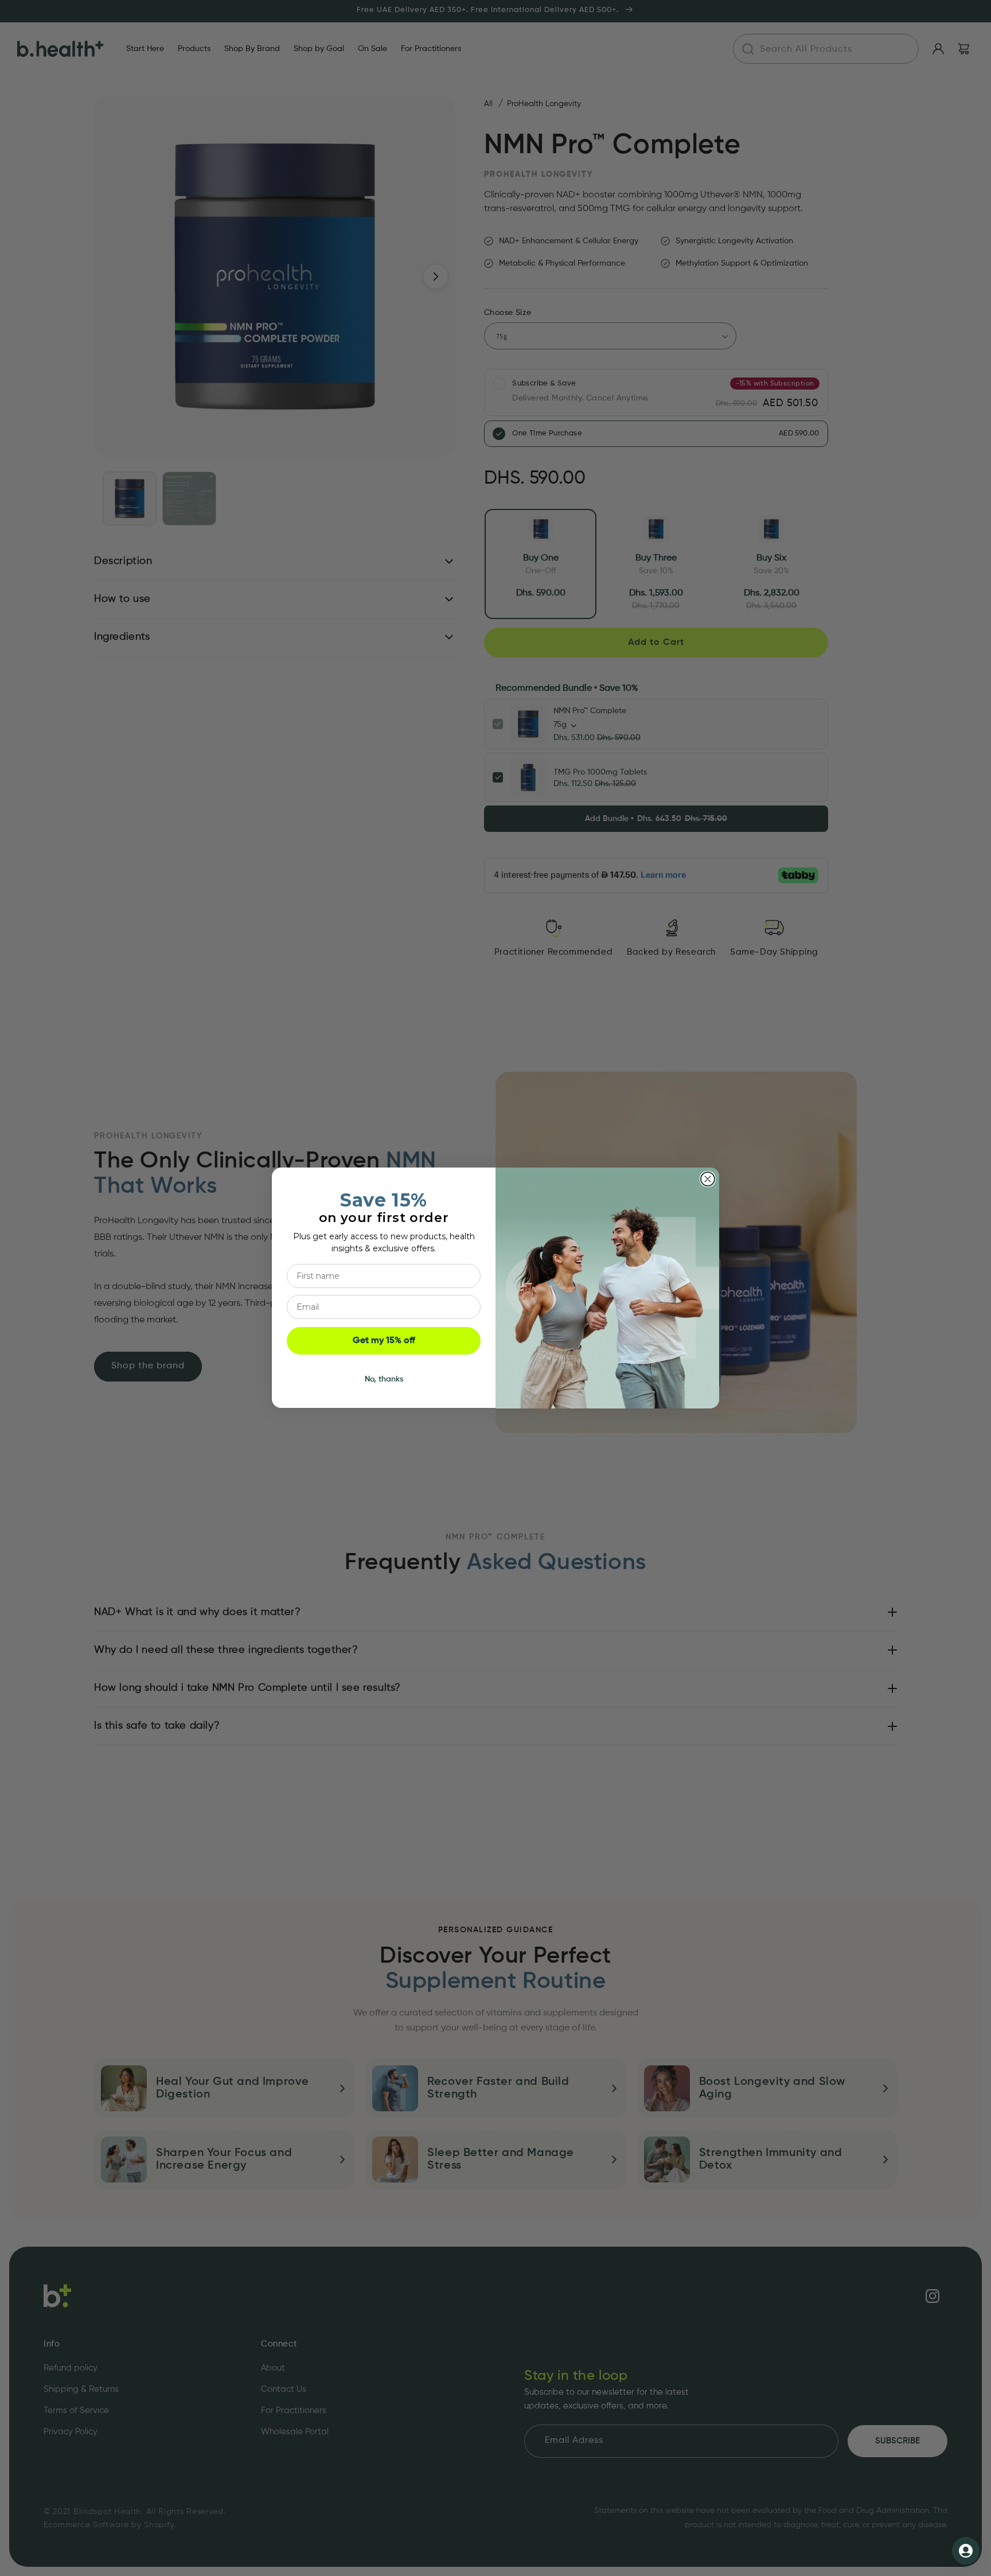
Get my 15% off (384, 1341)
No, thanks (384, 1380)
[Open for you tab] (966, 2551)
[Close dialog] (708, 1179)
